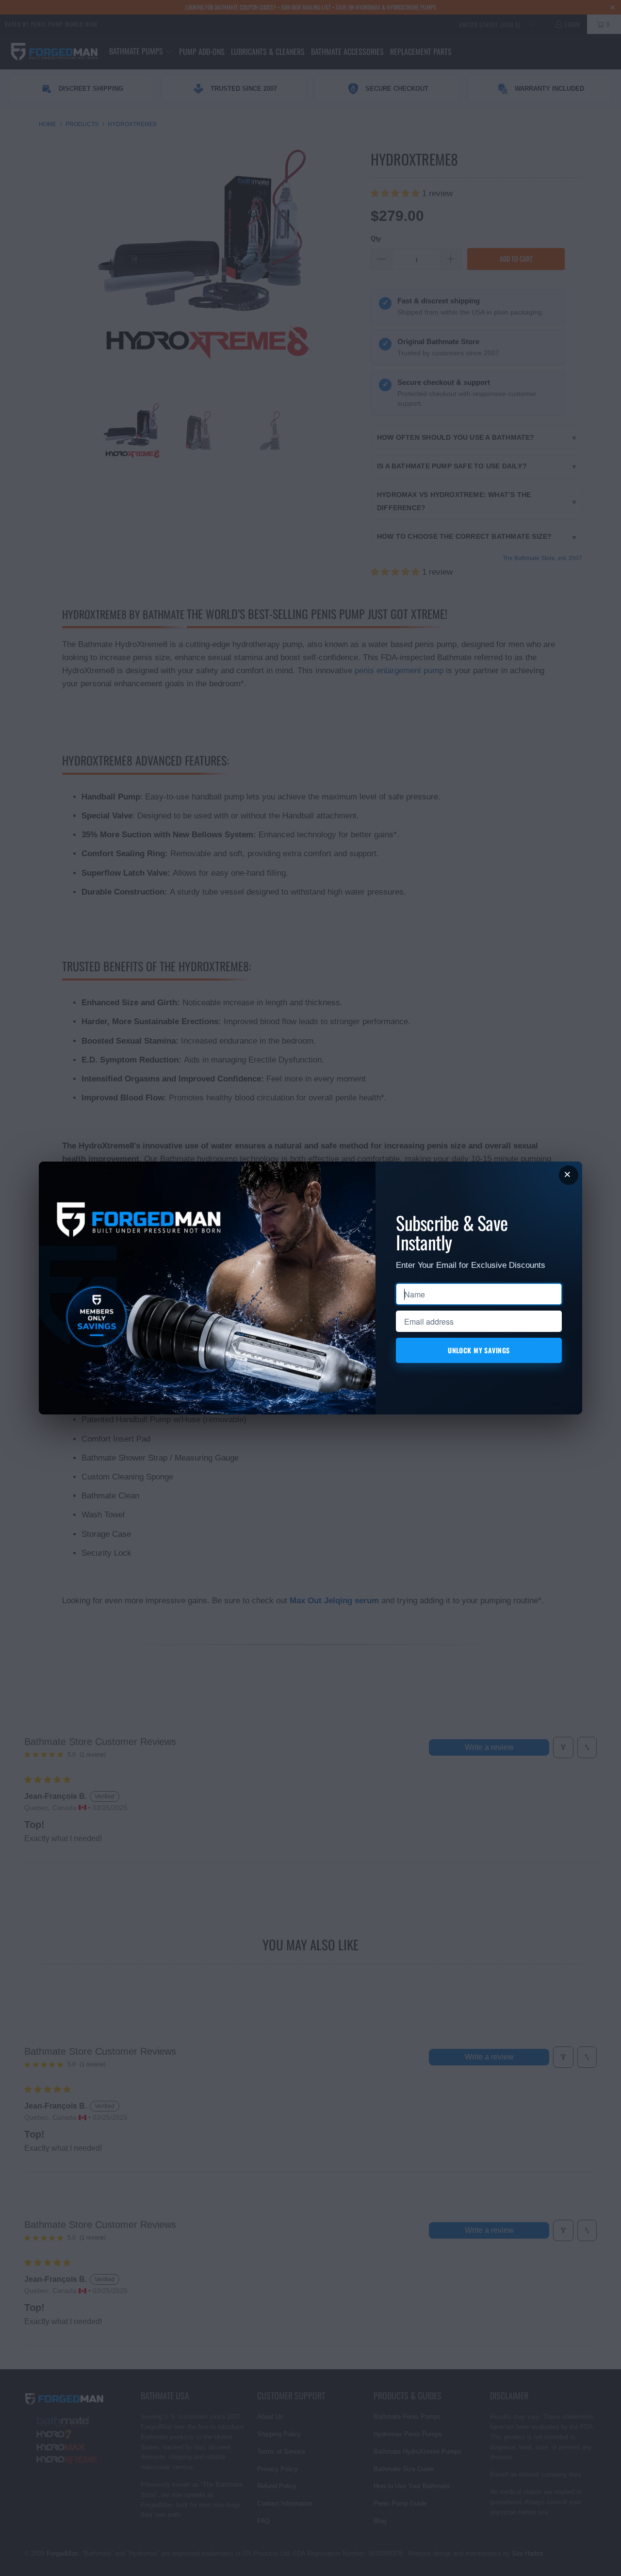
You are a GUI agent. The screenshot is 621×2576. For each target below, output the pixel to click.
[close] (569, 1175)
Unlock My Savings (479, 1350)
